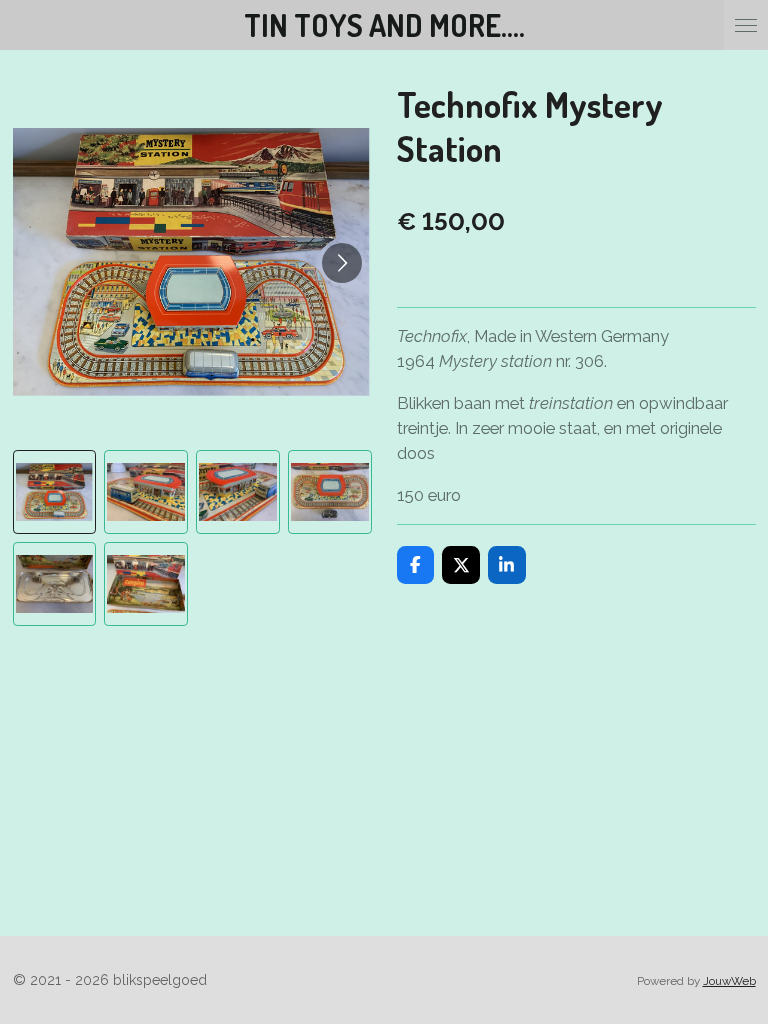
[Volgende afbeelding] (342, 263)
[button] (55, 492)
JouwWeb (729, 981)
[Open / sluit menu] (746, 25)
